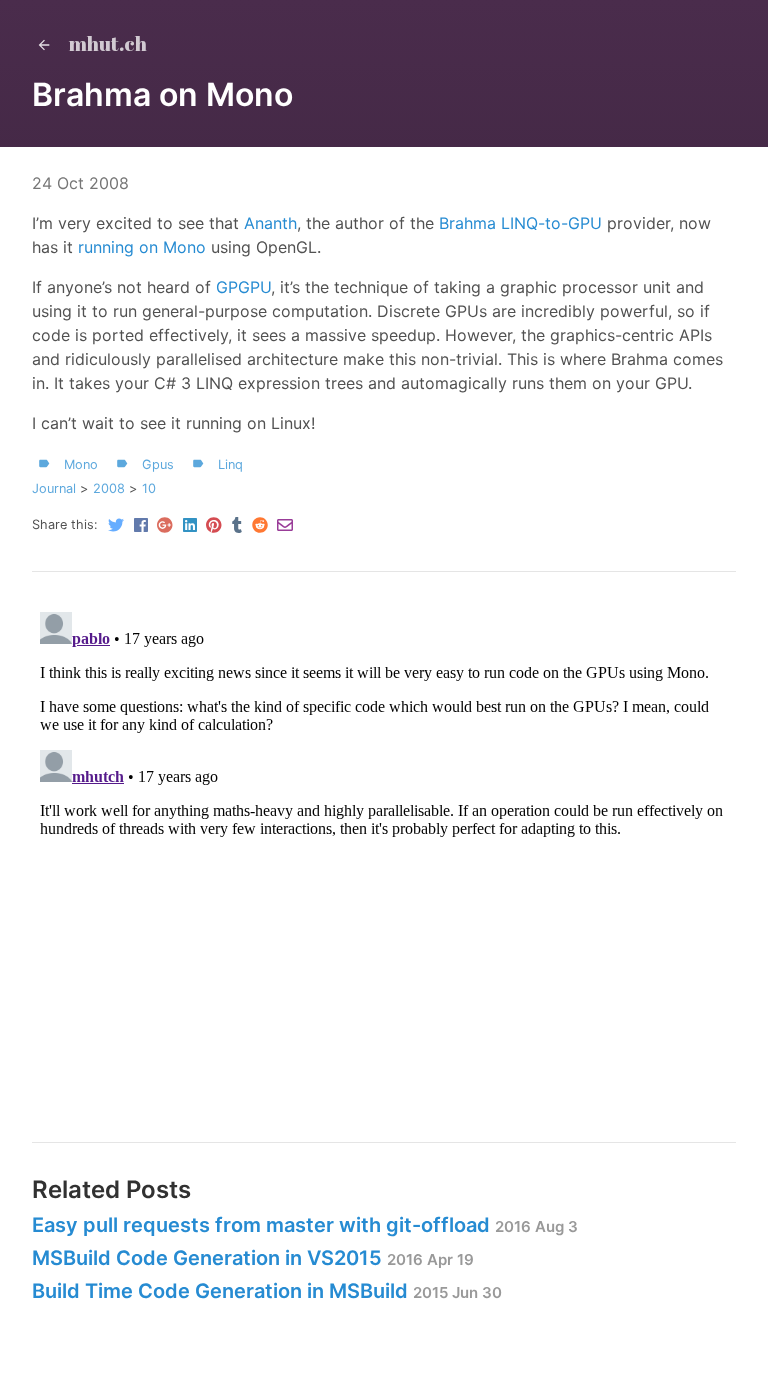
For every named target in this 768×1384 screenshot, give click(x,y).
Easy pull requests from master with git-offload (261, 1225)
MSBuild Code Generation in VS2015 (207, 1258)
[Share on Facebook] (141, 527)
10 (149, 488)
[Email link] (283, 527)
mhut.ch (105, 44)
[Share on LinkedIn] (190, 527)
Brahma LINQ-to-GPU (520, 223)
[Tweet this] (116, 527)
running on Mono (142, 247)
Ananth (270, 223)
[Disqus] (384, 854)
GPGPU (243, 287)
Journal (54, 488)
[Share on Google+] (165, 527)
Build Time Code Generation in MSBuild (220, 1291)
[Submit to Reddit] (260, 527)
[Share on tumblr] (237, 527)
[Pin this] (214, 527)
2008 (109, 488)
